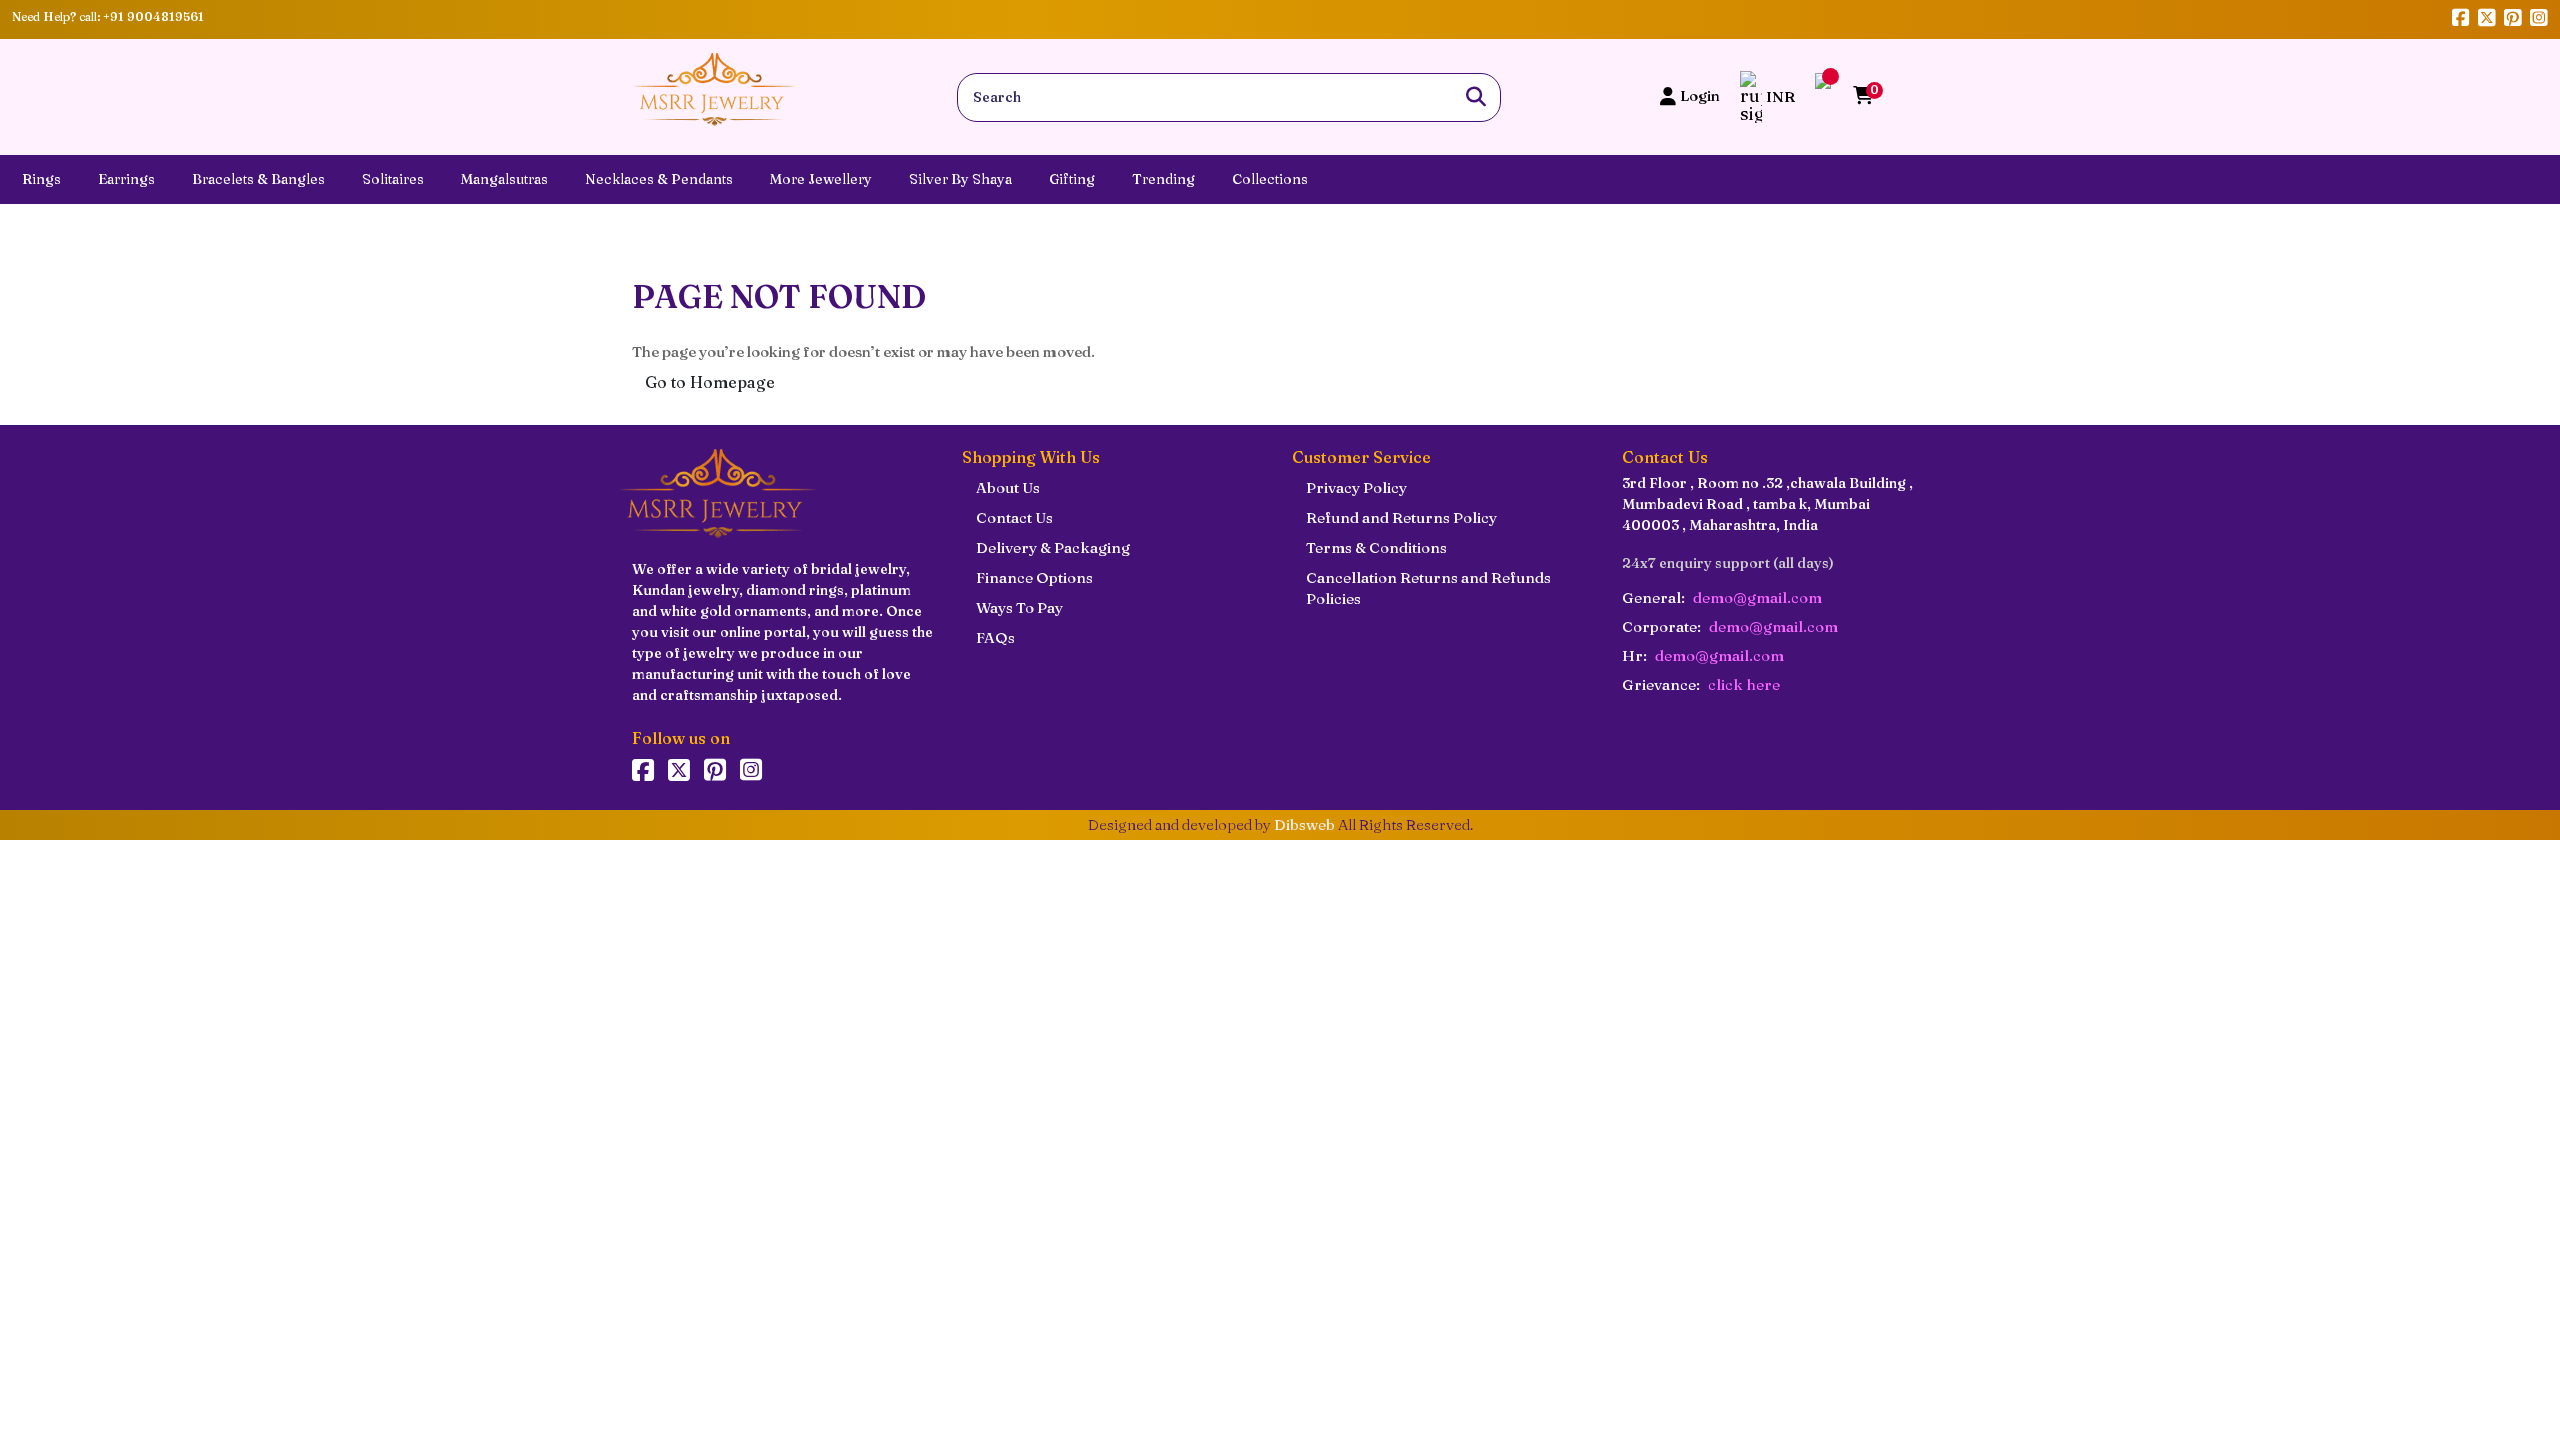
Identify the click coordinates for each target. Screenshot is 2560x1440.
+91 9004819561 (153, 16)
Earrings (126, 179)
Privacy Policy (1356, 487)
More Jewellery (821, 179)
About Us (1008, 487)
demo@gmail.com (1757, 597)
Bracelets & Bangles (258, 179)
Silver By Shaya (960, 179)
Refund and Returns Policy (1401, 517)
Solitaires (393, 179)
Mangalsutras (504, 179)
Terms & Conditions (1376, 547)
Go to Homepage (710, 382)
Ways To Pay (1019, 607)
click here (1744, 684)
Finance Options (1034, 577)
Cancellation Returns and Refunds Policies (1428, 588)
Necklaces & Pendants (659, 179)
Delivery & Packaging (1053, 547)
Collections (1270, 179)
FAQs (995, 637)
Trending (1163, 179)
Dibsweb (1304, 824)
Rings (41, 179)
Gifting (1072, 179)
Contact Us (1014, 517)
